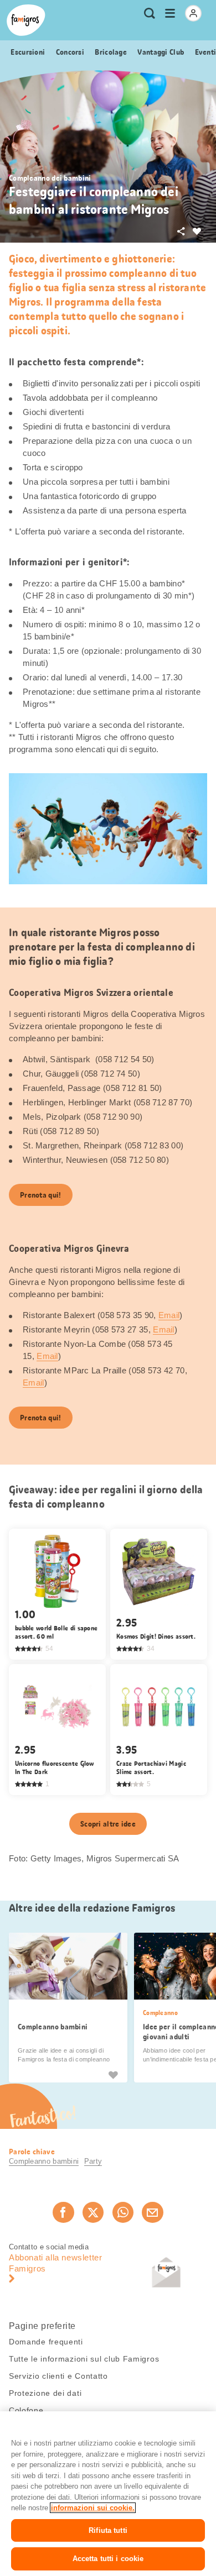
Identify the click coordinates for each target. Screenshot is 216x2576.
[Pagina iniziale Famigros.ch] (26, 20)
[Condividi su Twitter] (93, 2212)
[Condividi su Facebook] (63, 2212)
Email (169, 1315)
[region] (108, 2494)
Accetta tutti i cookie (108, 2559)
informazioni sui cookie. (93, 2508)
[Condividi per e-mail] (152, 2212)
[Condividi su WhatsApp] (123, 2212)
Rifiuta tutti (108, 2530)
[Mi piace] (113, 2075)
